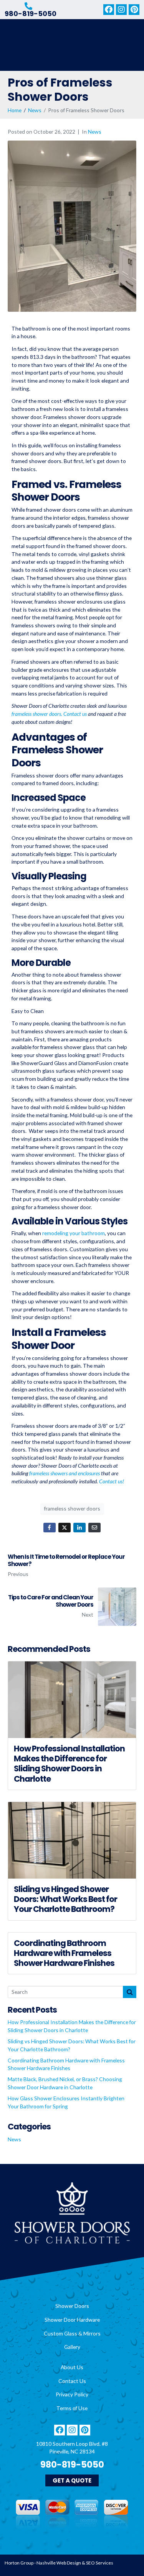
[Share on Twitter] (65, 1528)
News (95, 132)
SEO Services (100, 2563)
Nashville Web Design (59, 2563)
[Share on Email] (94, 1528)
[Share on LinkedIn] (79, 1528)
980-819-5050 (31, 14)
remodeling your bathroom (74, 1233)
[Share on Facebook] (50, 1528)
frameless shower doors (72, 1508)
